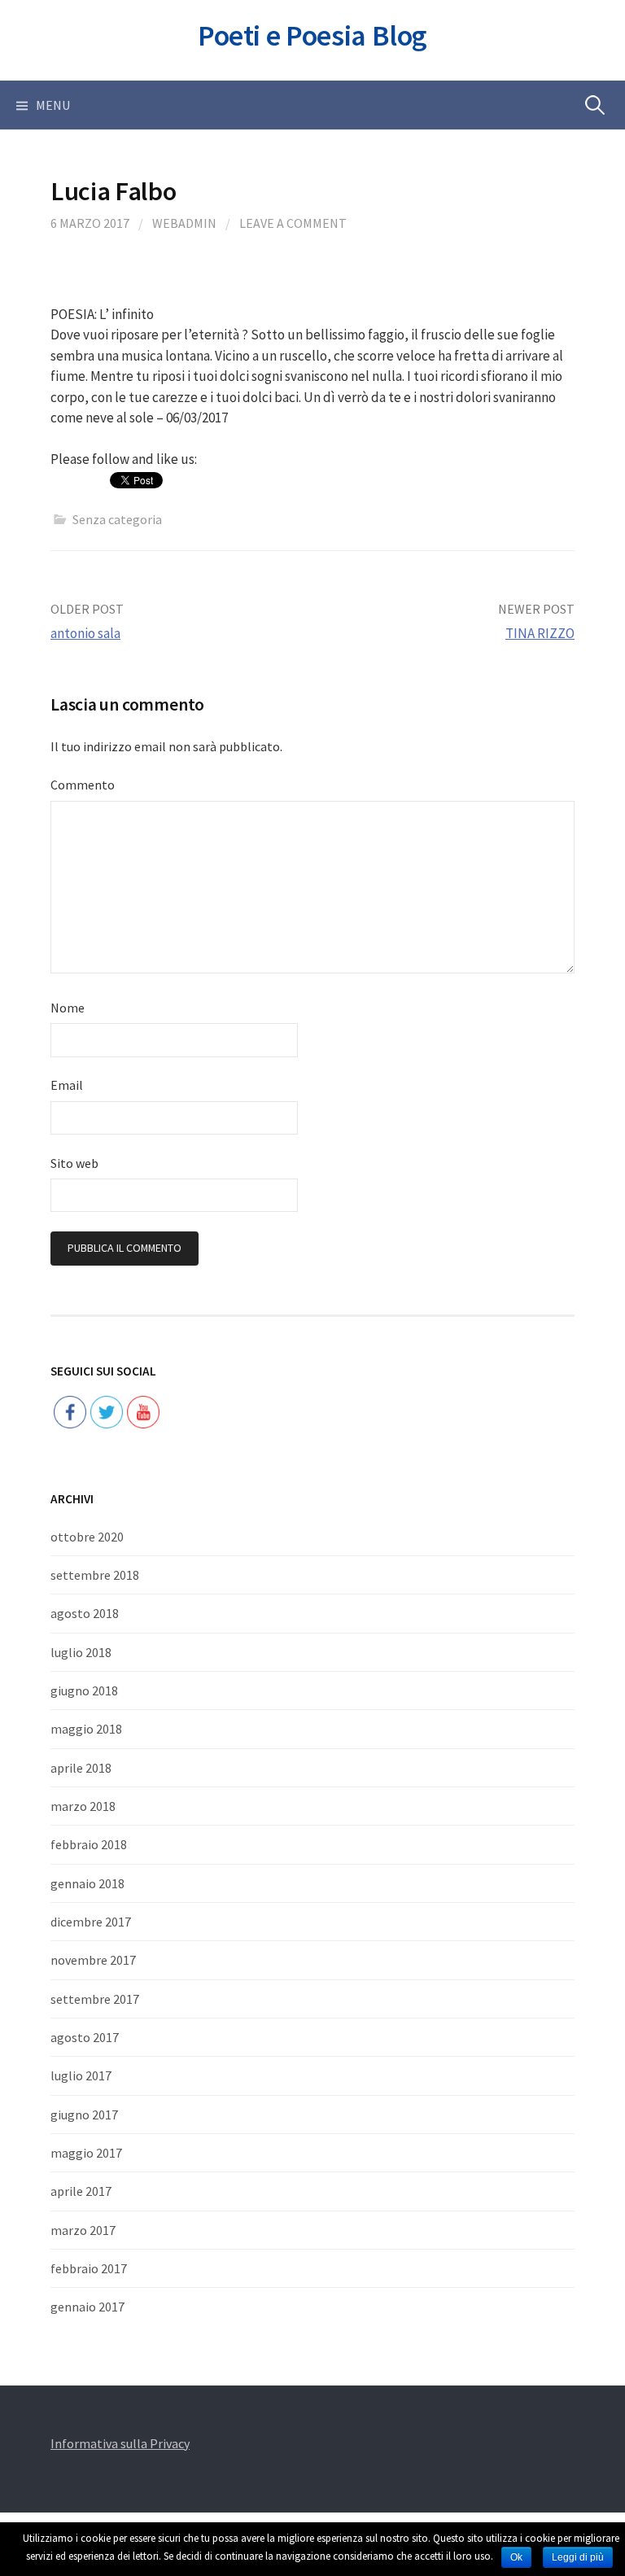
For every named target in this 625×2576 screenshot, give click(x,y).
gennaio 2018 (87, 1883)
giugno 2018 (84, 1690)
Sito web (74, 1163)
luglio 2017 (81, 2075)
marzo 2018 (83, 1806)
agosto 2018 (85, 1613)
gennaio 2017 (87, 2307)
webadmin (184, 223)
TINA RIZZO (540, 633)
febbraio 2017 (89, 2268)
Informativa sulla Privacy (120, 2443)
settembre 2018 (95, 1575)
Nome (68, 1008)
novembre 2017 (93, 1960)
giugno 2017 (84, 2115)
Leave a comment (293, 223)
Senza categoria (117, 519)
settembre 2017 (95, 1999)
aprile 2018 (81, 1768)
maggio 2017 (86, 2153)
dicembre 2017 (91, 1922)
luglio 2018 (81, 1652)
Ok (516, 2557)
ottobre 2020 (87, 1537)
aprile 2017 (81, 2191)
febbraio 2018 (89, 1844)
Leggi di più (578, 2557)
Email (67, 1085)
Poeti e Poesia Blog (312, 35)
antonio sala (85, 633)
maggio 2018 (86, 1729)
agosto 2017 (85, 2037)
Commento (83, 785)
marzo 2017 (83, 2230)
